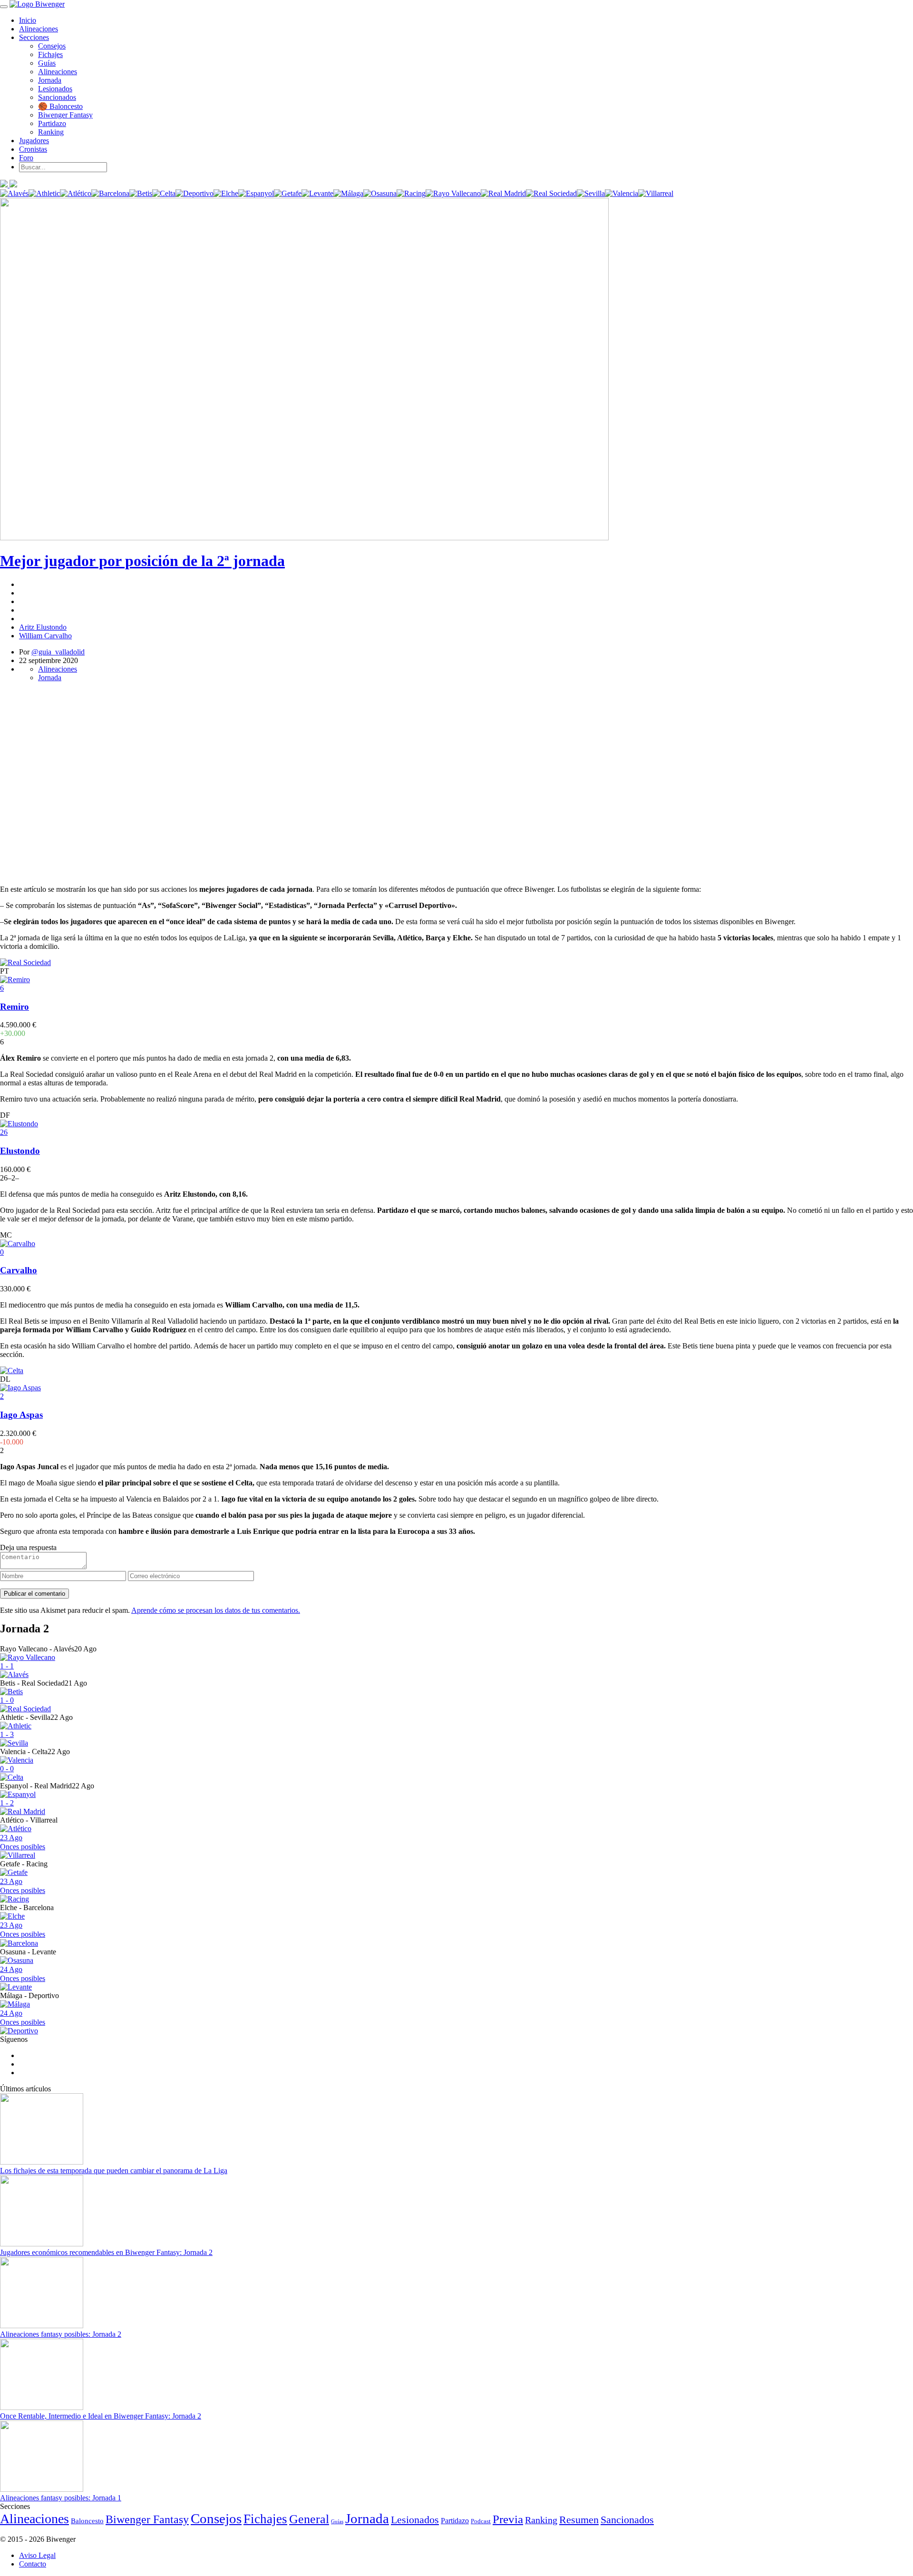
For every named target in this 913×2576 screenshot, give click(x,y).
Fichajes (50, 54)
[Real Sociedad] (551, 193)
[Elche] (226, 193)
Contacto (33, 2564)
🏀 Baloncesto (60, 106)
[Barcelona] (110, 193)
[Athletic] (44, 193)
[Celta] (164, 193)
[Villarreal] (656, 193)
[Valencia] (622, 193)
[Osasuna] (380, 193)
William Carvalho (45, 636)
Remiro (15, 1007)
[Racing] (411, 193)
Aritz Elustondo (43, 627)
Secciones (34, 37)
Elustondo (20, 1151)
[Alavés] (14, 193)
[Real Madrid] (503, 193)
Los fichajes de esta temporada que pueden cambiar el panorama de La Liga (114, 2171)
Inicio (28, 20)
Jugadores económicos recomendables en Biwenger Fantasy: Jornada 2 (106, 2252)
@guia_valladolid (58, 652)
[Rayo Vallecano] (453, 193)
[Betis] (141, 193)
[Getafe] (288, 193)
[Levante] (317, 193)
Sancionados (57, 97)
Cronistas (33, 149)
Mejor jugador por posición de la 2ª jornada (142, 561)
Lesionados (55, 89)
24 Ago (23, 1974)
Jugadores (34, 141)
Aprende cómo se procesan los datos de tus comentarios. (216, 1610)
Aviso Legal (37, 2555)
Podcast (481, 2521)
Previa (508, 2519)
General (309, 2519)
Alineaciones (39, 29)
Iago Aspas (21, 1415)
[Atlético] (76, 193)
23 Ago (23, 1842)
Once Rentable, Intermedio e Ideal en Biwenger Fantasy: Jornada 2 (101, 2416)
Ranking (51, 132)
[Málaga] (348, 193)
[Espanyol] (256, 193)
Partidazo (52, 123)
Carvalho (19, 1270)
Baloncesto (87, 2521)
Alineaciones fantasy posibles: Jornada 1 (61, 2498)
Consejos (52, 46)
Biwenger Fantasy (65, 115)
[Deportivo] (194, 193)
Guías (47, 63)
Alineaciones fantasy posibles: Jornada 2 (61, 2334)
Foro (26, 158)
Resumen (579, 2520)
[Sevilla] (591, 193)
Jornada (50, 80)
